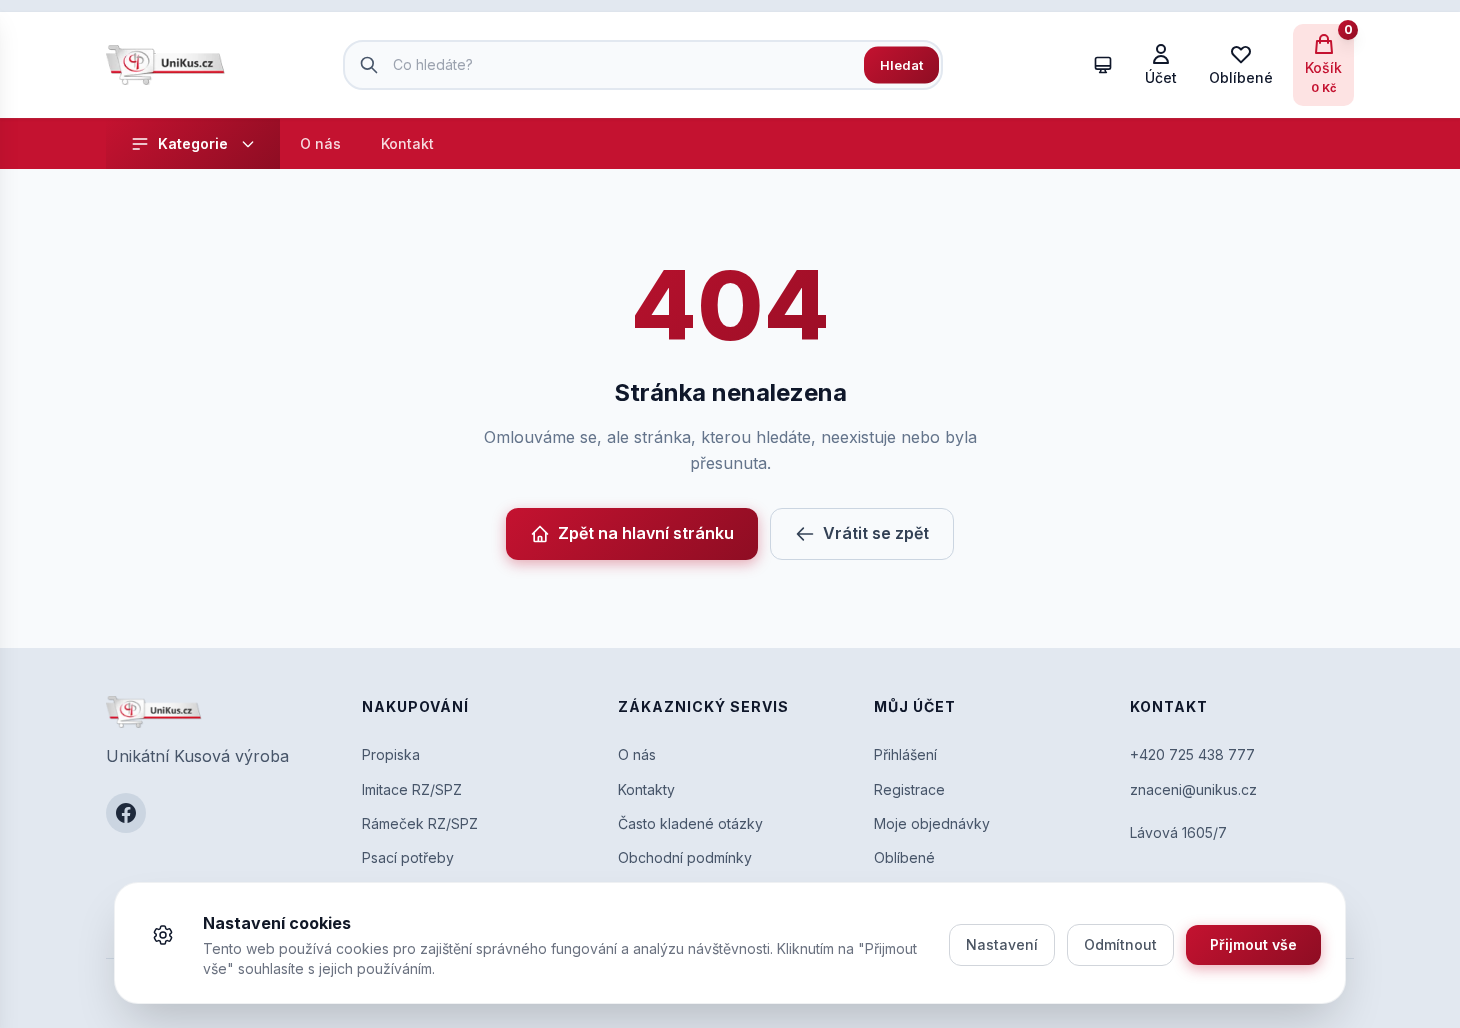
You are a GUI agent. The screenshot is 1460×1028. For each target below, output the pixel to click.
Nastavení (1002, 944)
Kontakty (646, 789)
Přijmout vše (1253, 944)
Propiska (391, 754)
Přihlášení (905, 754)
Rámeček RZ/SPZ (420, 823)
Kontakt (407, 143)
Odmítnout (1120, 944)
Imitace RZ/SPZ (412, 789)
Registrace (909, 789)
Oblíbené (904, 857)
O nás (320, 143)
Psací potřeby (408, 857)
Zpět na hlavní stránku (646, 533)
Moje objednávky (932, 823)
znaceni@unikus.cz (1193, 789)
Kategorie (193, 143)
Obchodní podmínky (685, 857)
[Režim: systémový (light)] (1103, 65)
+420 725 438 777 (1192, 754)
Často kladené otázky (690, 823)
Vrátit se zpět (876, 533)
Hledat (901, 64)
